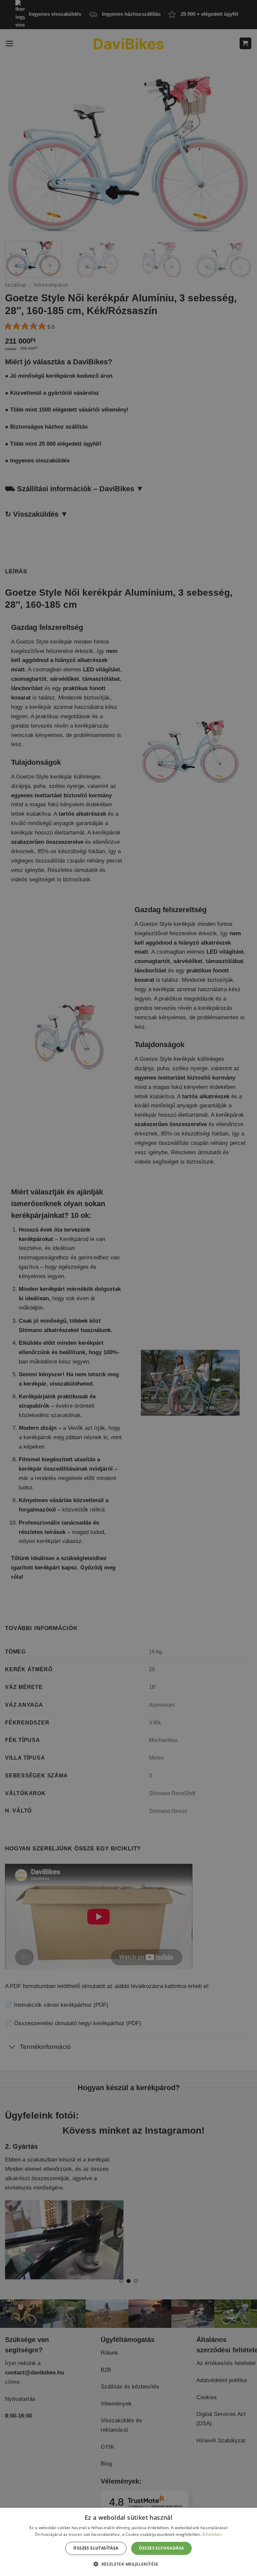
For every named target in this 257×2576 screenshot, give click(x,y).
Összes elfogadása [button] (161, 2548)
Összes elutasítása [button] (96, 2548)
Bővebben (212, 2534)
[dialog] (128, 2542)
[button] (128, 2564)
